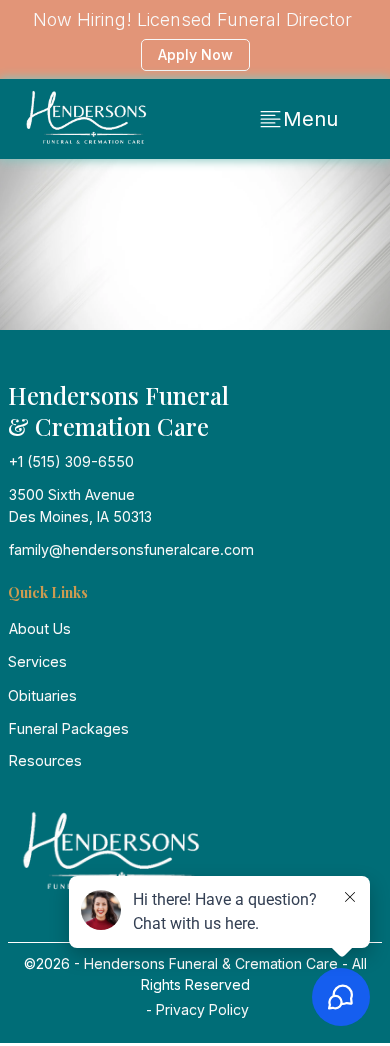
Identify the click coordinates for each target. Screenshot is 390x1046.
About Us (40, 628)
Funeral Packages (69, 728)
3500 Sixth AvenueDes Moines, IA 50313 (80, 505)
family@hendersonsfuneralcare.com (131, 549)
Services (37, 661)
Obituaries (42, 695)
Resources (45, 760)
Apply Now (195, 54)
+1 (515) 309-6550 (71, 461)
